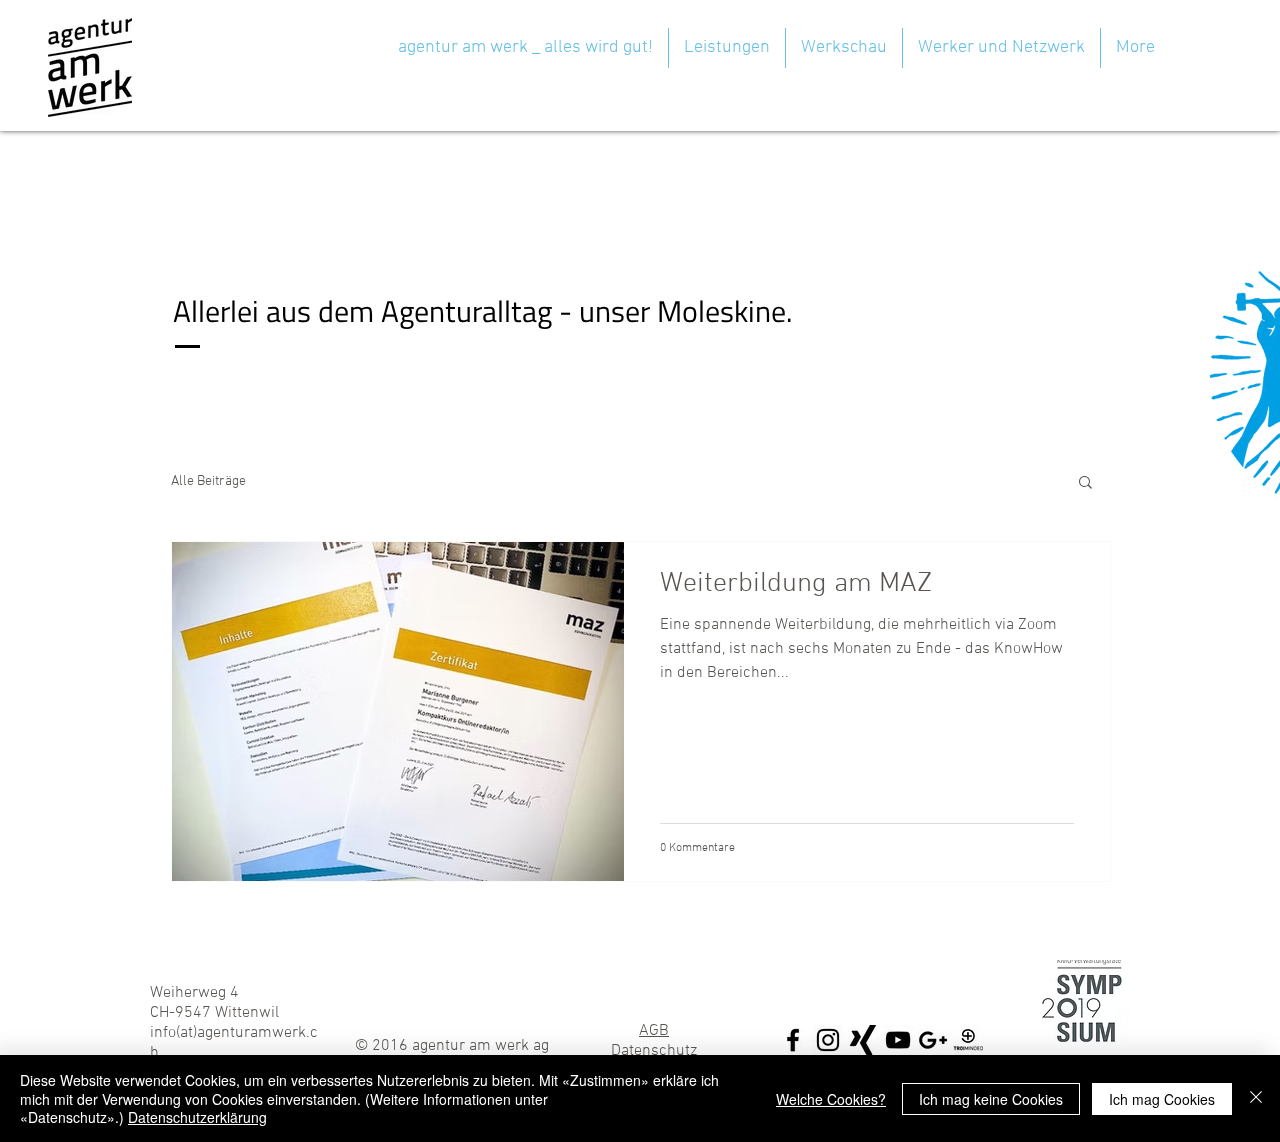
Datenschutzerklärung (197, 1117)
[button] (1085, 483)
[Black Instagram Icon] (828, 1040)
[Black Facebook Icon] (793, 1040)
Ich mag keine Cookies (991, 1099)
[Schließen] (1256, 1098)
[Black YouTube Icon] (898, 1040)
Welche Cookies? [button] (831, 1099)
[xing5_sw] (863, 1040)
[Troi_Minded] (968, 1040)
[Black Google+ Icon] (933, 1040)
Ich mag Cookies (1162, 1099)
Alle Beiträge (208, 481)
